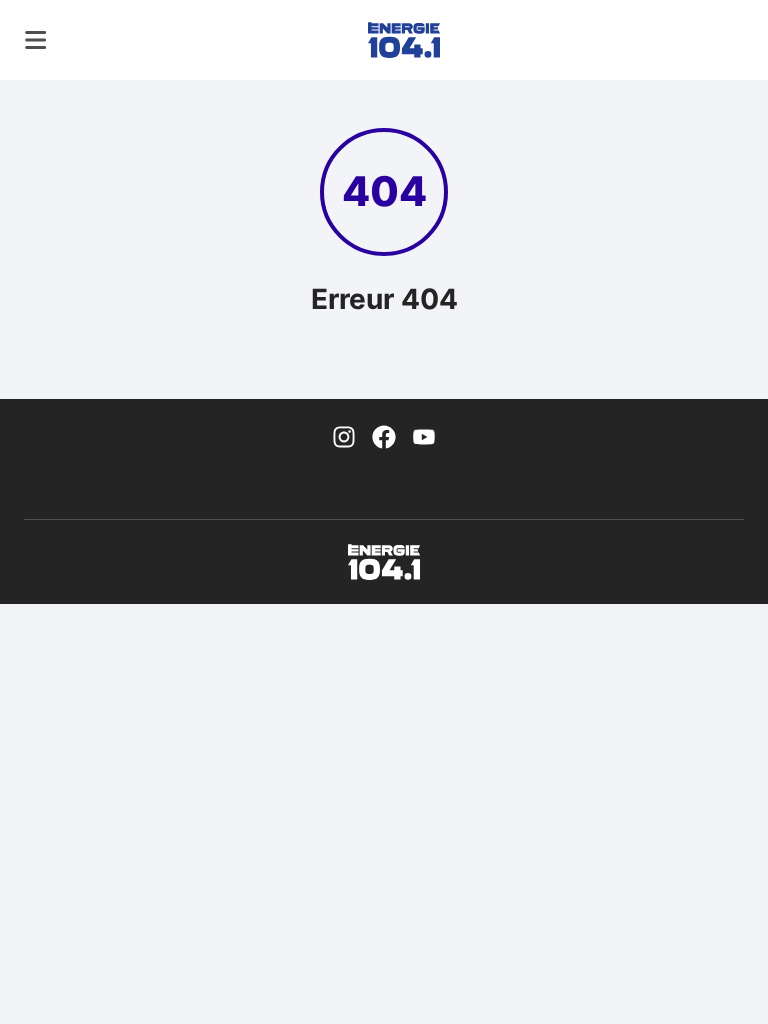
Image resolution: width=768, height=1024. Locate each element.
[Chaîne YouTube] (424, 435)
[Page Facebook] (384, 435)
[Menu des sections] (36, 40)
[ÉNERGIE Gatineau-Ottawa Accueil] (404, 40)
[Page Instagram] (344, 435)
